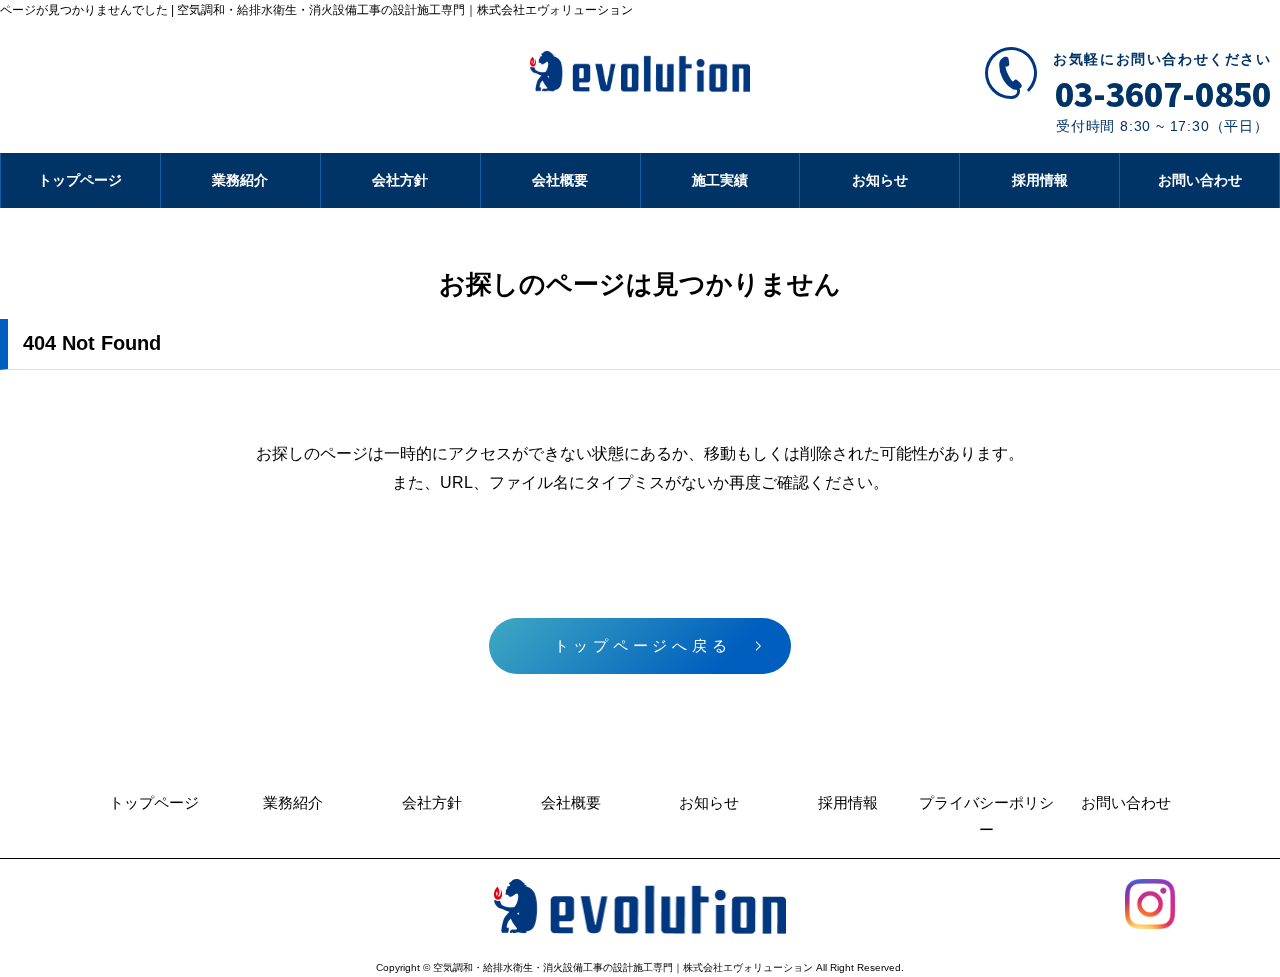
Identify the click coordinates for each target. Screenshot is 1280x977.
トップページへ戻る (643, 645)
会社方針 (400, 180)
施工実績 (720, 180)
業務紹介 (240, 180)
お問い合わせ (1200, 180)
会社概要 (560, 180)
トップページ (80, 180)
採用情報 (1040, 180)
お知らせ (880, 180)
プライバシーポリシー (986, 816)
